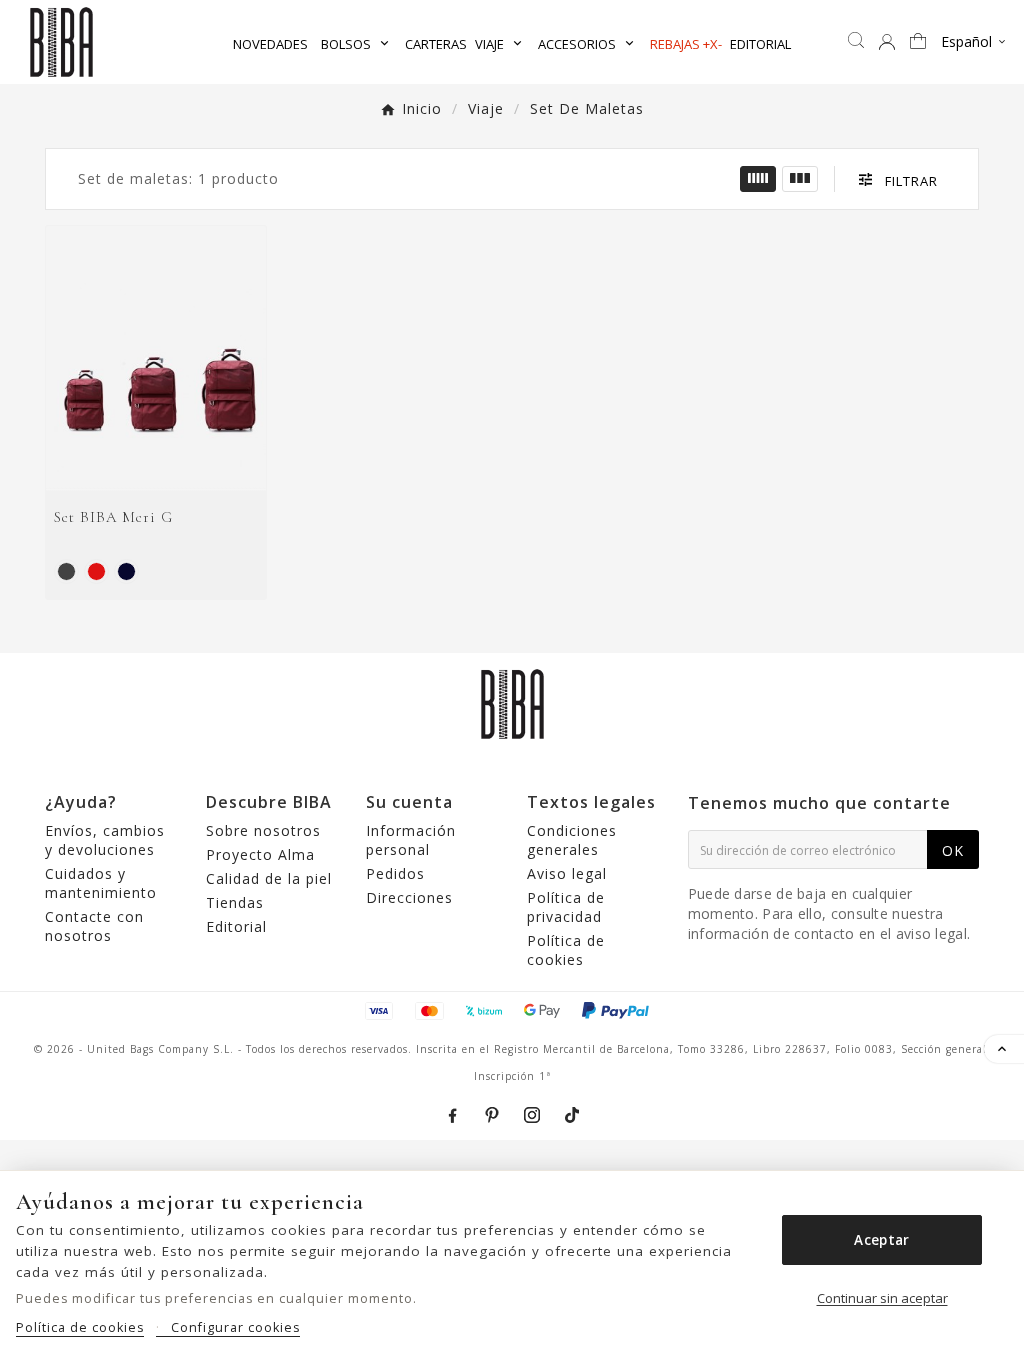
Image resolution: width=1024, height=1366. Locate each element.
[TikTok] (572, 1115)
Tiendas (235, 902)
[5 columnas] (758, 179)
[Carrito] (920, 42)
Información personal (411, 840)
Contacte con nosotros (94, 926)
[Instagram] (532, 1115)
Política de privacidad (566, 907)
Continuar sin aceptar (882, 1298)
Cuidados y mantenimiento (101, 883)
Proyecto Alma (260, 854)
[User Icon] (887, 42)
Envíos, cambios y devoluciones (105, 840)
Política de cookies (566, 950)
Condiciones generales (572, 840)
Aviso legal (567, 873)
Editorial (236, 926)
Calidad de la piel (269, 878)
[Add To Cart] (181, 468)
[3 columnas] (800, 179)
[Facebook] (452, 1115)
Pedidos (395, 873)
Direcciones (409, 897)
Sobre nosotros (263, 830)
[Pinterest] (492, 1115)
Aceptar (881, 1240)
